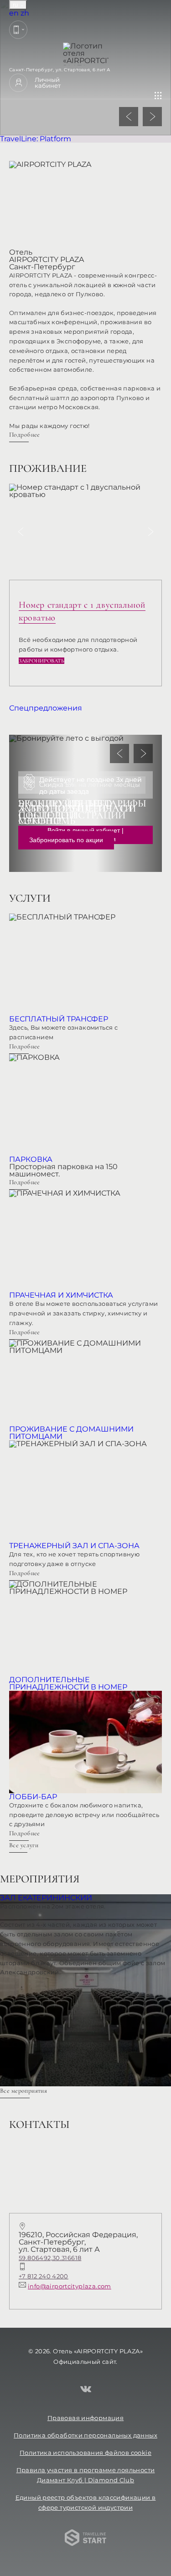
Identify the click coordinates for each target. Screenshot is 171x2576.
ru (16, 5)
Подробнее (25, 435)
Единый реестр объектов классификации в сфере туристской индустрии (86, 2502)
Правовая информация (85, 2418)
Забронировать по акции (66, 840)
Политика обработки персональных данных (85, 2435)
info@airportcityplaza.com (70, 2286)
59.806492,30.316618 (50, 2258)
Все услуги (24, 1845)
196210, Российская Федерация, (78, 2242)
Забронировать (41, 661)
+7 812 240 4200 (44, 2276)
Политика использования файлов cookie (85, 2453)
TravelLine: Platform (36, 139)
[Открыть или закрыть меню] (158, 96)
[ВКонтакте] (86, 2390)
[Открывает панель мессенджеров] (18, 30)
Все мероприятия (23, 2091)
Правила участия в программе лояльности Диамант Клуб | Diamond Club (86, 2475)
